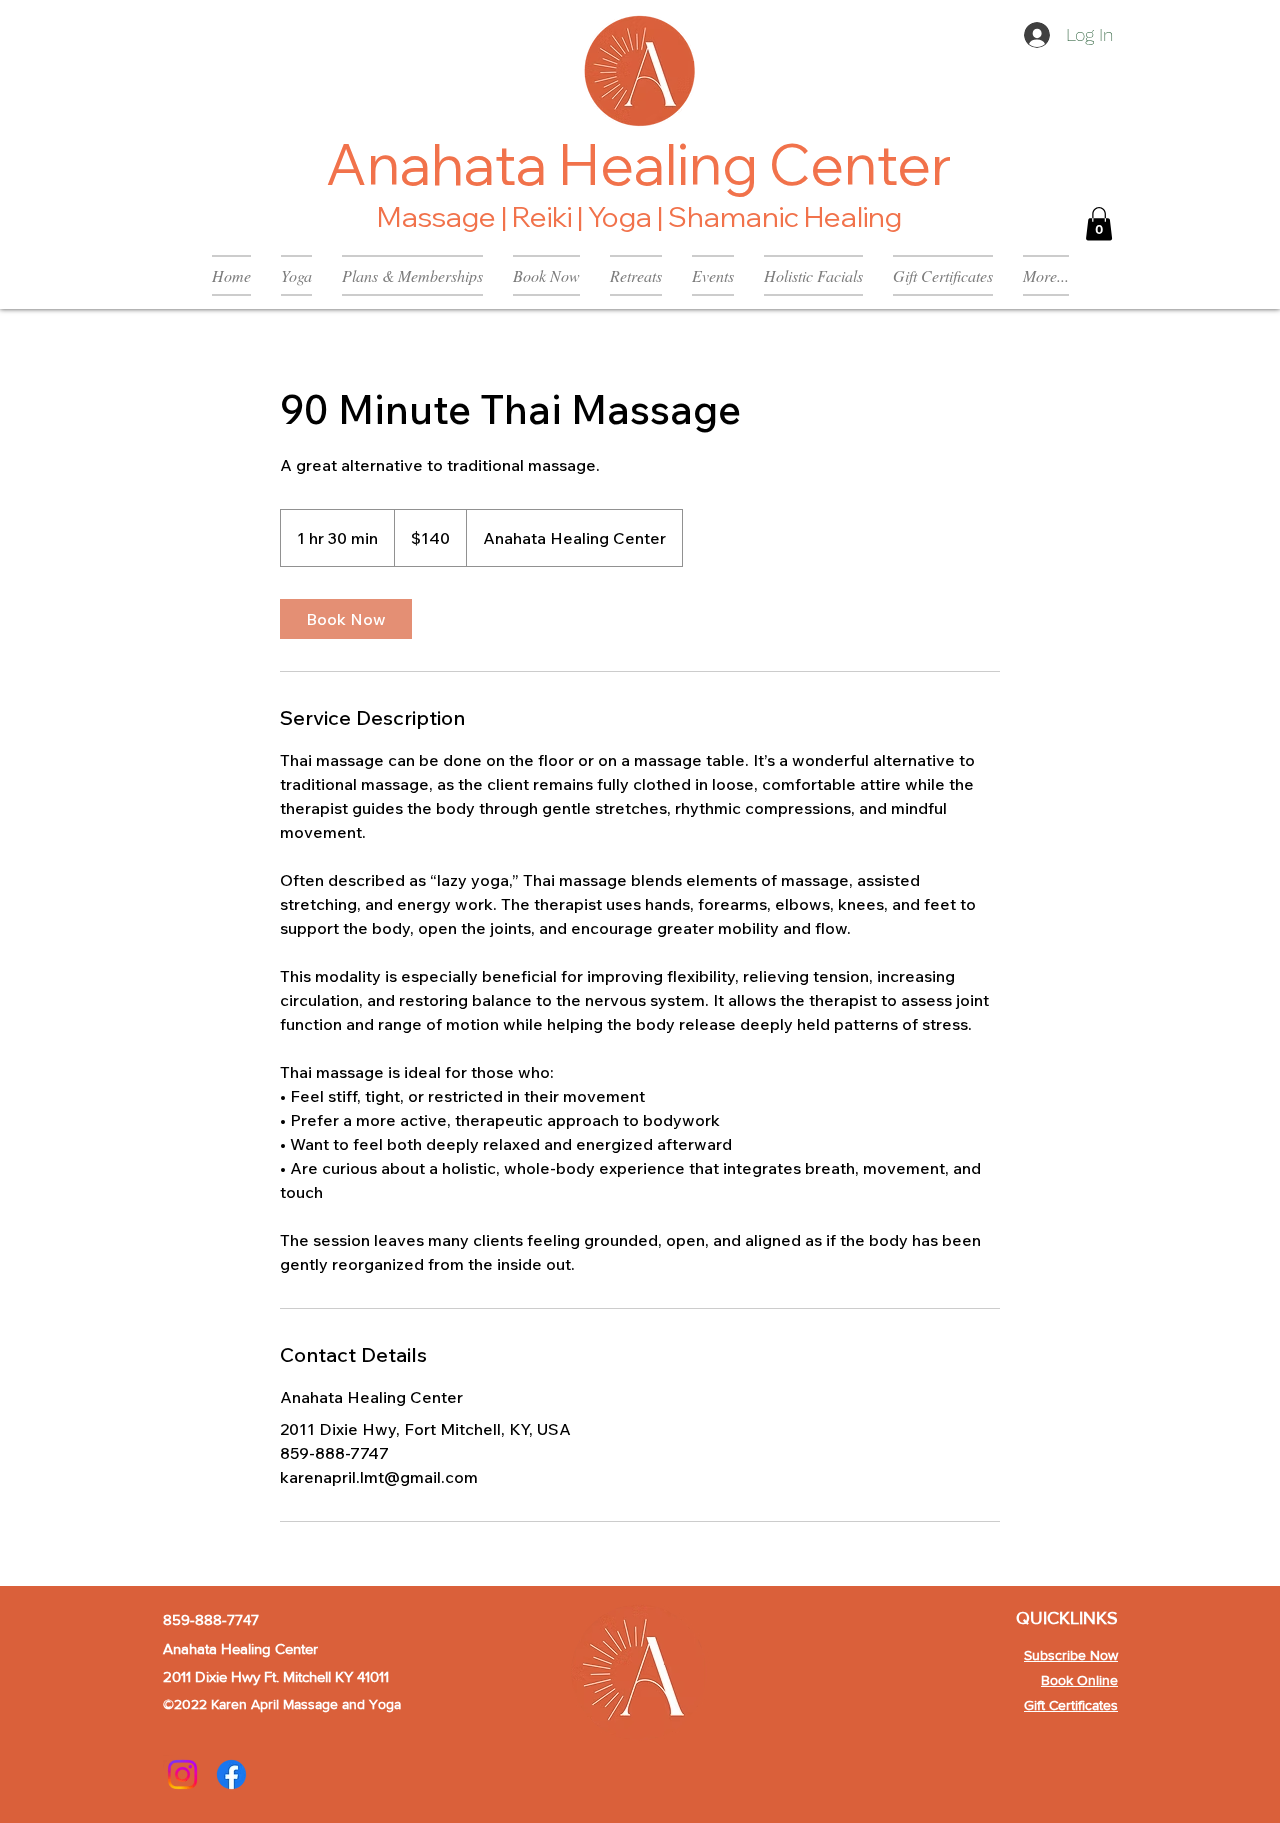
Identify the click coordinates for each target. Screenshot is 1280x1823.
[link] (346, 619)
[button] (1099, 223)
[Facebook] (231, 1774)
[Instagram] (182, 1774)
